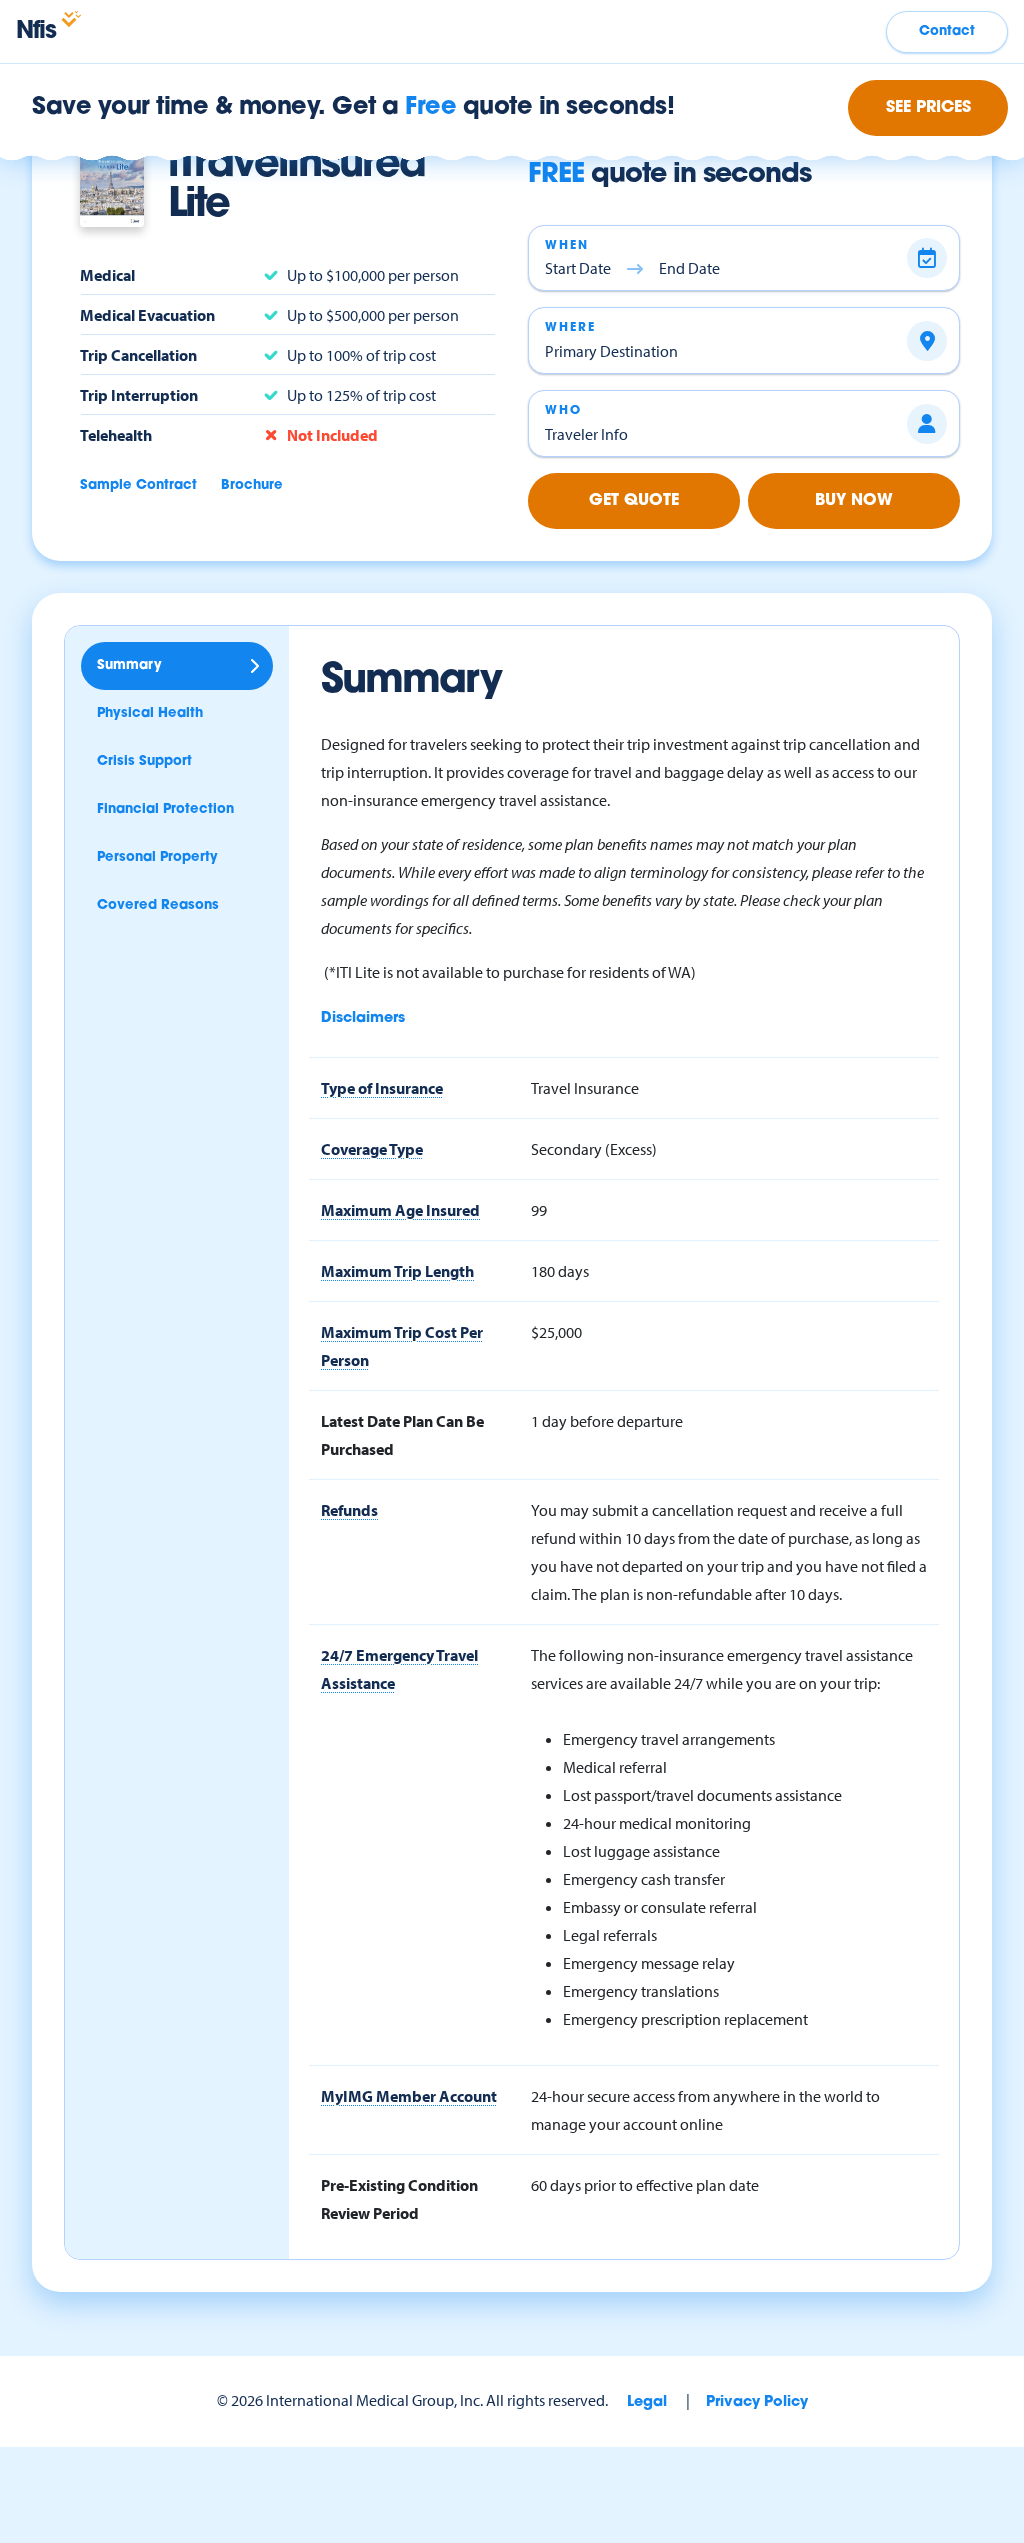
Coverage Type (372, 1149)
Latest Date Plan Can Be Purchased (402, 1435)
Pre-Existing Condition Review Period (399, 2199)
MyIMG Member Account (409, 2096)
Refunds (349, 1510)
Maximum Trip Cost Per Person (402, 1346)
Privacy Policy (757, 2402)
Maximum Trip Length (397, 1271)
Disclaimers (363, 1018)
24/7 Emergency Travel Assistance (399, 1669)
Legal (647, 2402)
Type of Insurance (382, 1088)
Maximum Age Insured (400, 1210)
